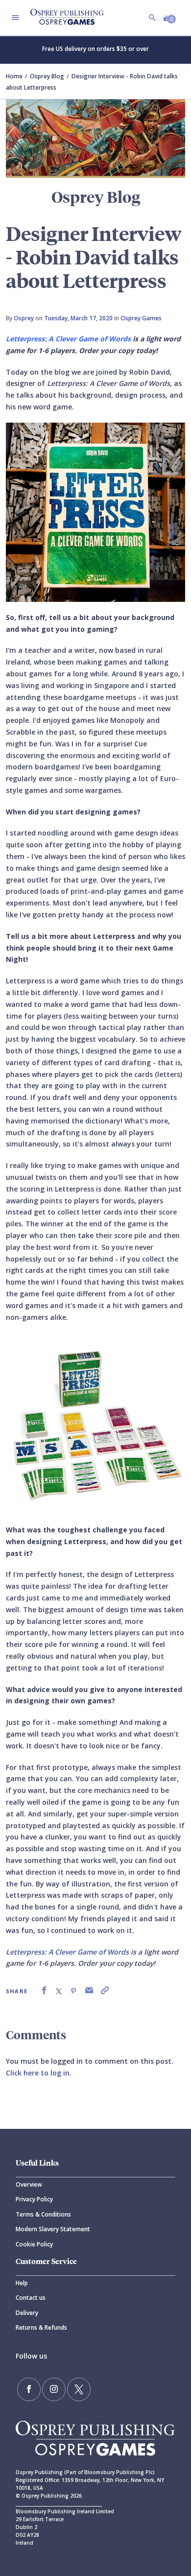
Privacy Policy (34, 2199)
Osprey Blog (47, 76)
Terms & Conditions (43, 2214)
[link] (44, 1991)
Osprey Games (141, 318)
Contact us (31, 2298)
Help (22, 2283)
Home (14, 76)
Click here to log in (38, 2073)
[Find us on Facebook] (29, 2389)
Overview (29, 2184)
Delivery (27, 2313)
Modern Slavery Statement (53, 2229)
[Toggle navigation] (15, 18)
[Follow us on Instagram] (54, 2389)
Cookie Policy (34, 2244)
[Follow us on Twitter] (79, 2389)
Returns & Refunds (41, 2327)
